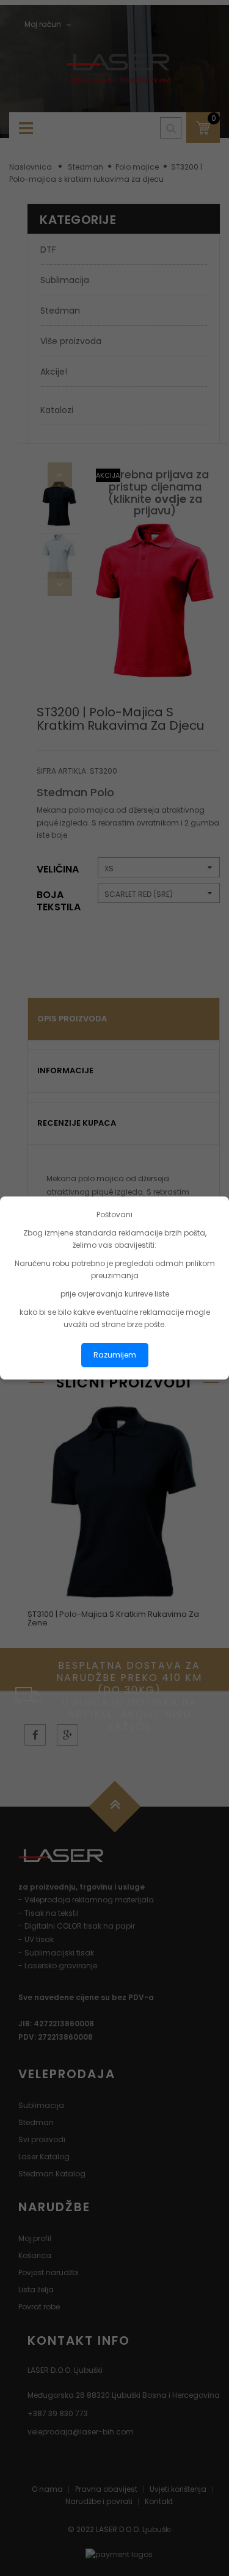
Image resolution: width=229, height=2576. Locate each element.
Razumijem (115, 1355)
